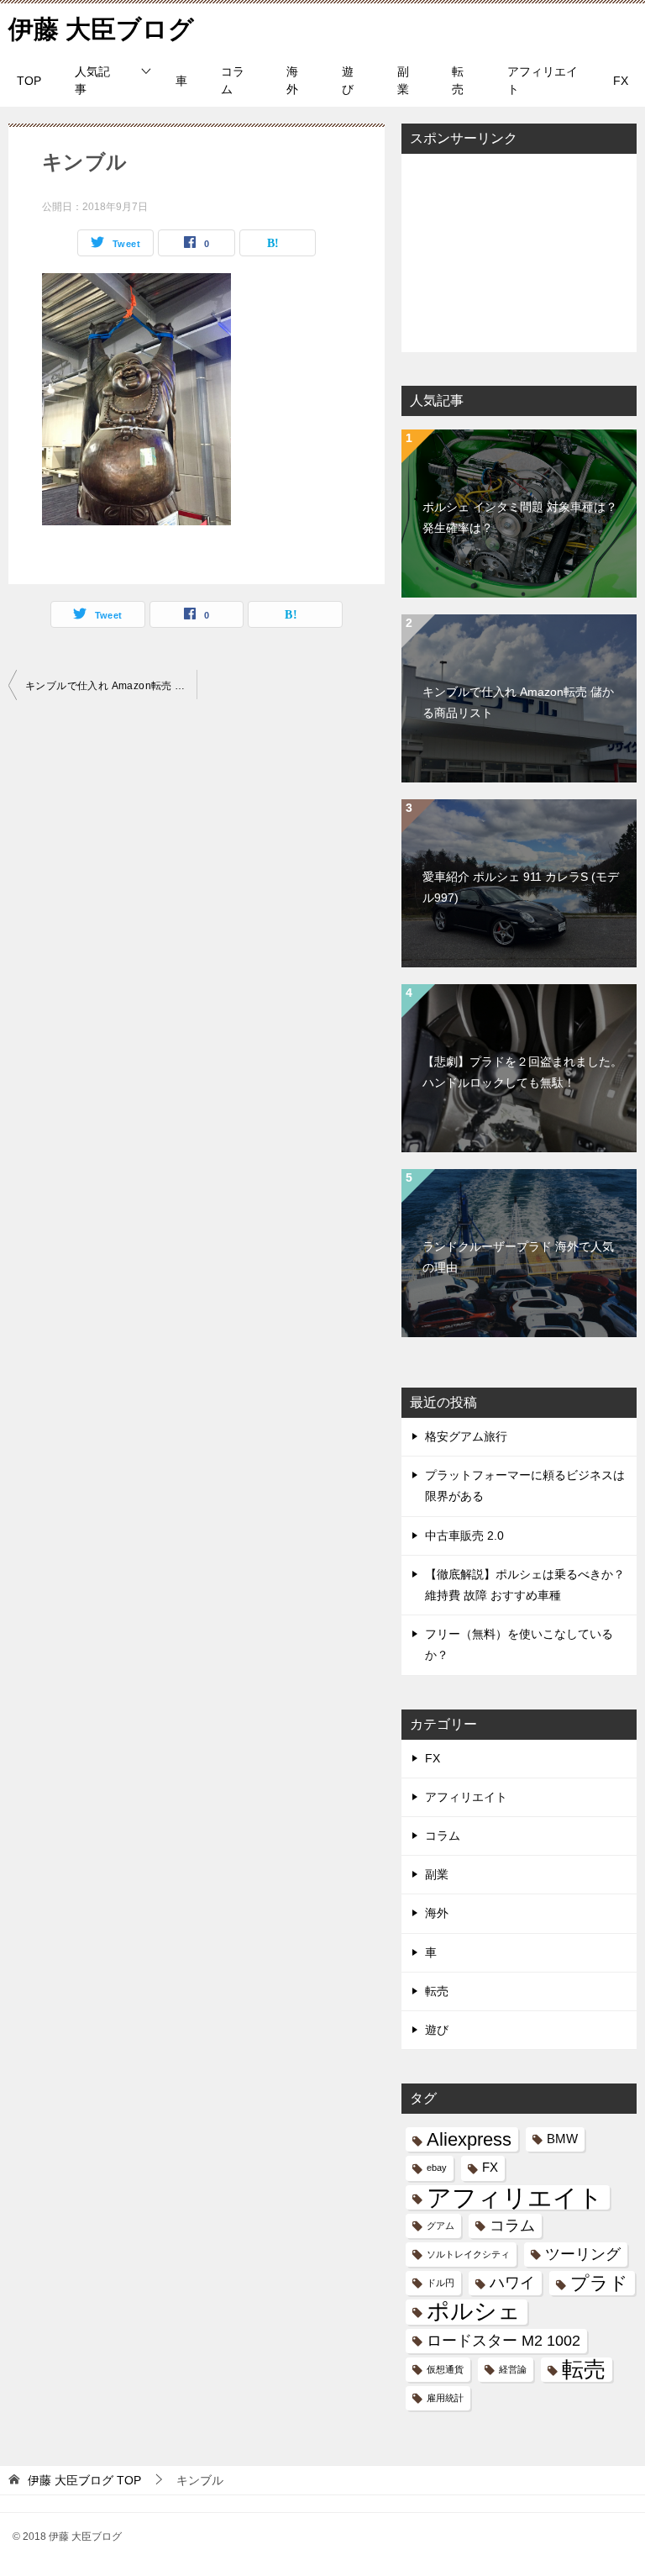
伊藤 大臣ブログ (101, 29)
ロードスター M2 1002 (503, 2341)
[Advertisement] (519, 251)
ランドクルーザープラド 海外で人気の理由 (518, 1257)
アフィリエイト (543, 80)
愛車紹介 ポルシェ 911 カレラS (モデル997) (521, 887)
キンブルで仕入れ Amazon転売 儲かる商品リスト (111, 686)
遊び (348, 80)
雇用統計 (445, 2398)
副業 (403, 80)
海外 (292, 80)
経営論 (513, 2369)
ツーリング (583, 2254)
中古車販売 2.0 (464, 1536)
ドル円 (440, 2283)
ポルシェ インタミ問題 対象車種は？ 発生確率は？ (520, 517)
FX (621, 81)
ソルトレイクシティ (468, 2254)
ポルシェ (474, 2312)
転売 (458, 80)
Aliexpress (469, 2139)
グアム (440, 2226)
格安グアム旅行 (466, 1436)
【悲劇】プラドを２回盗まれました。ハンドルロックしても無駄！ (522, 1072)
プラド (599, 2283)
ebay (437, 2168)
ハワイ (512, 2283)
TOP (29, 81)
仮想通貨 (445, 2369)
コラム (233, 80)
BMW (562, 2139)
